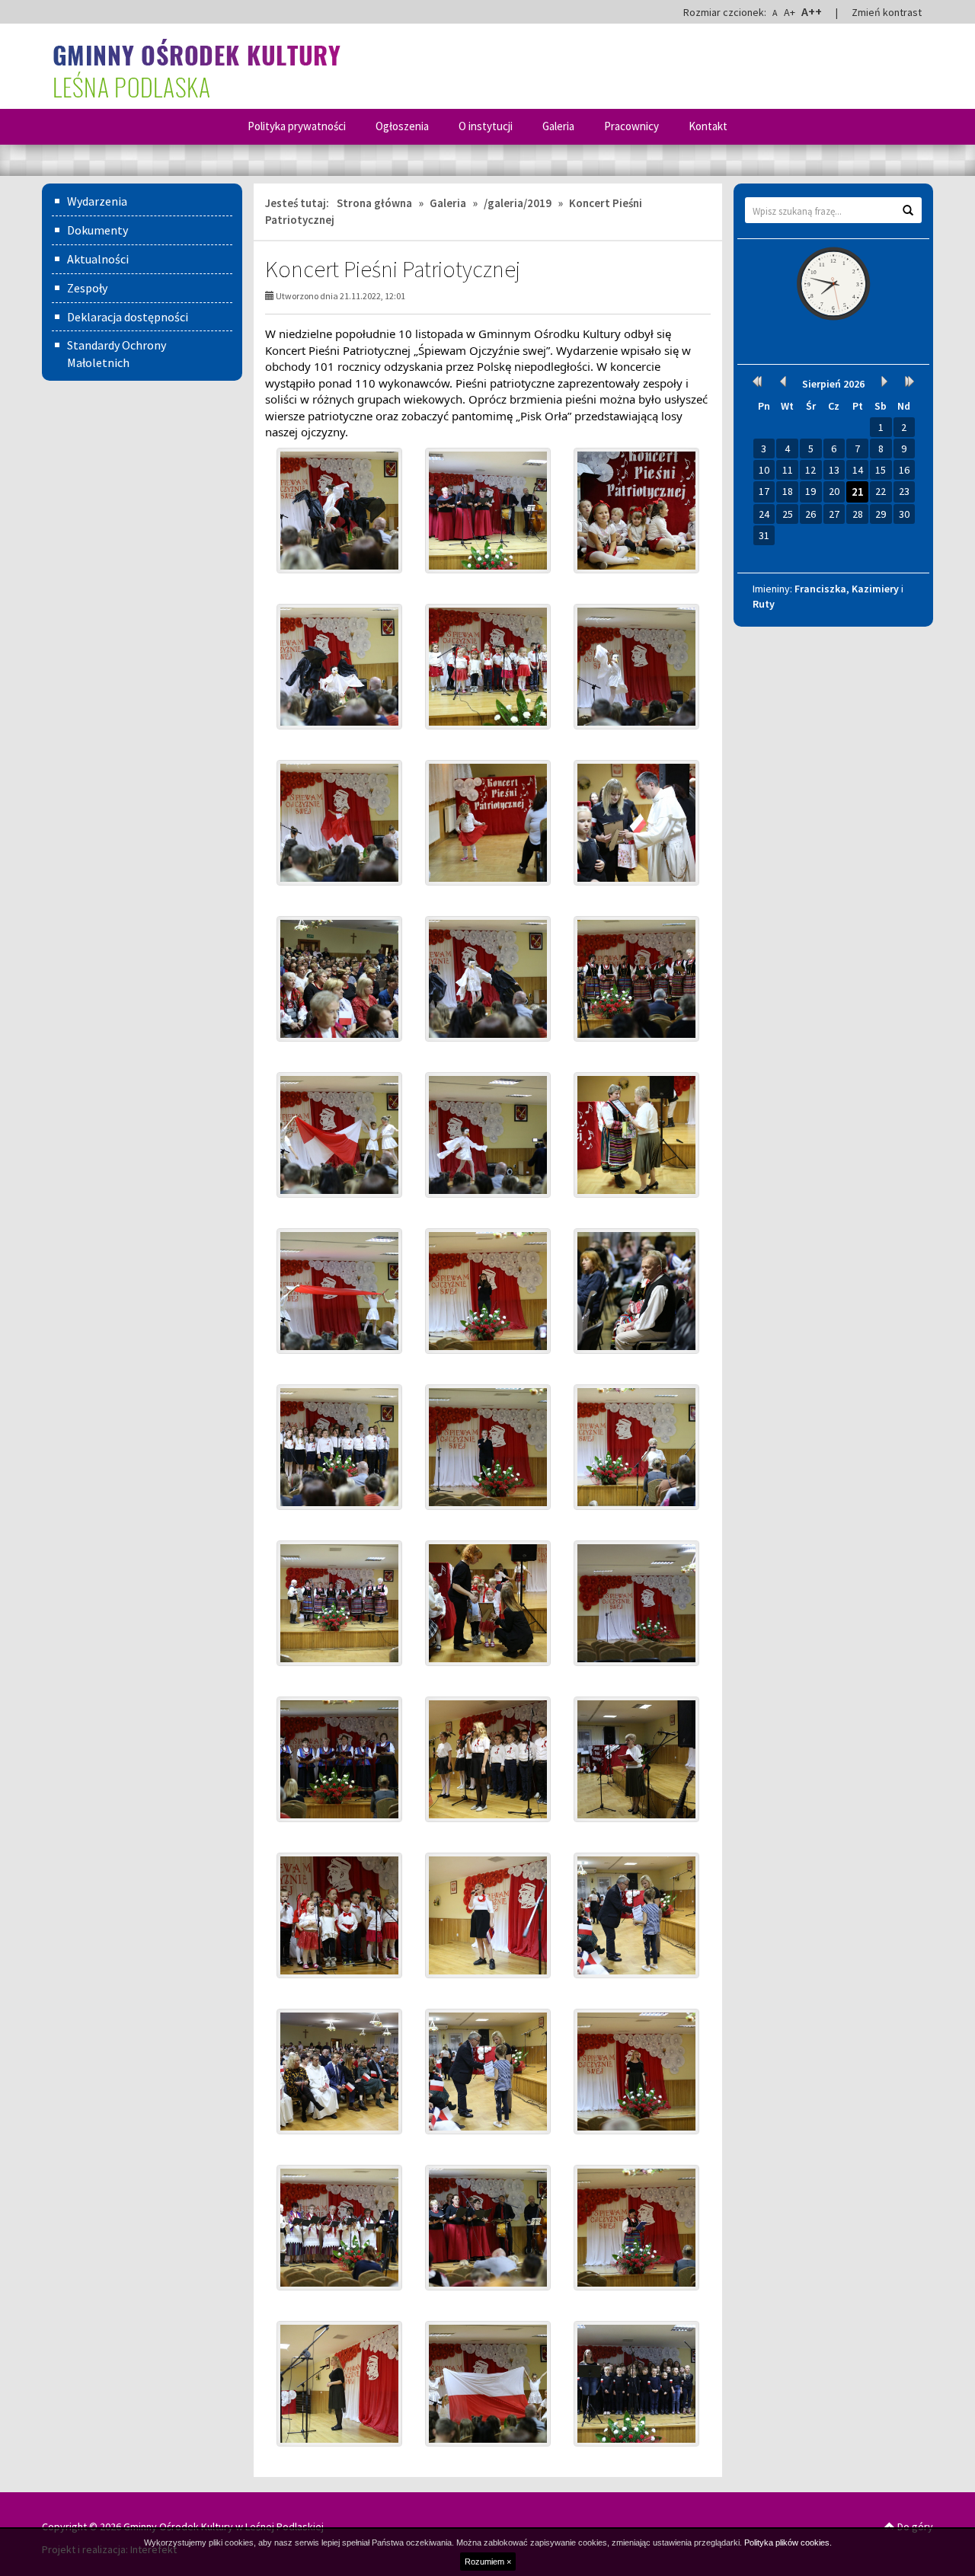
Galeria (558, 126)
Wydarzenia (97, 201)
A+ (790, 12)
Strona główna (374, 203)
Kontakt (708, 126)
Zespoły (87, 288)
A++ (812, 11)
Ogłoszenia (402, 126)
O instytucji (486, 126)
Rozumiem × (488, 2562)
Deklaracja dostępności (128, 317)
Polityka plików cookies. (788, 2542)
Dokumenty (97, 230)
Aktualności (98, 259)
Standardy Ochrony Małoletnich (117, 354)
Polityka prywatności (297, 126)
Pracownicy (631, 126)
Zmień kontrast (887, 12)
